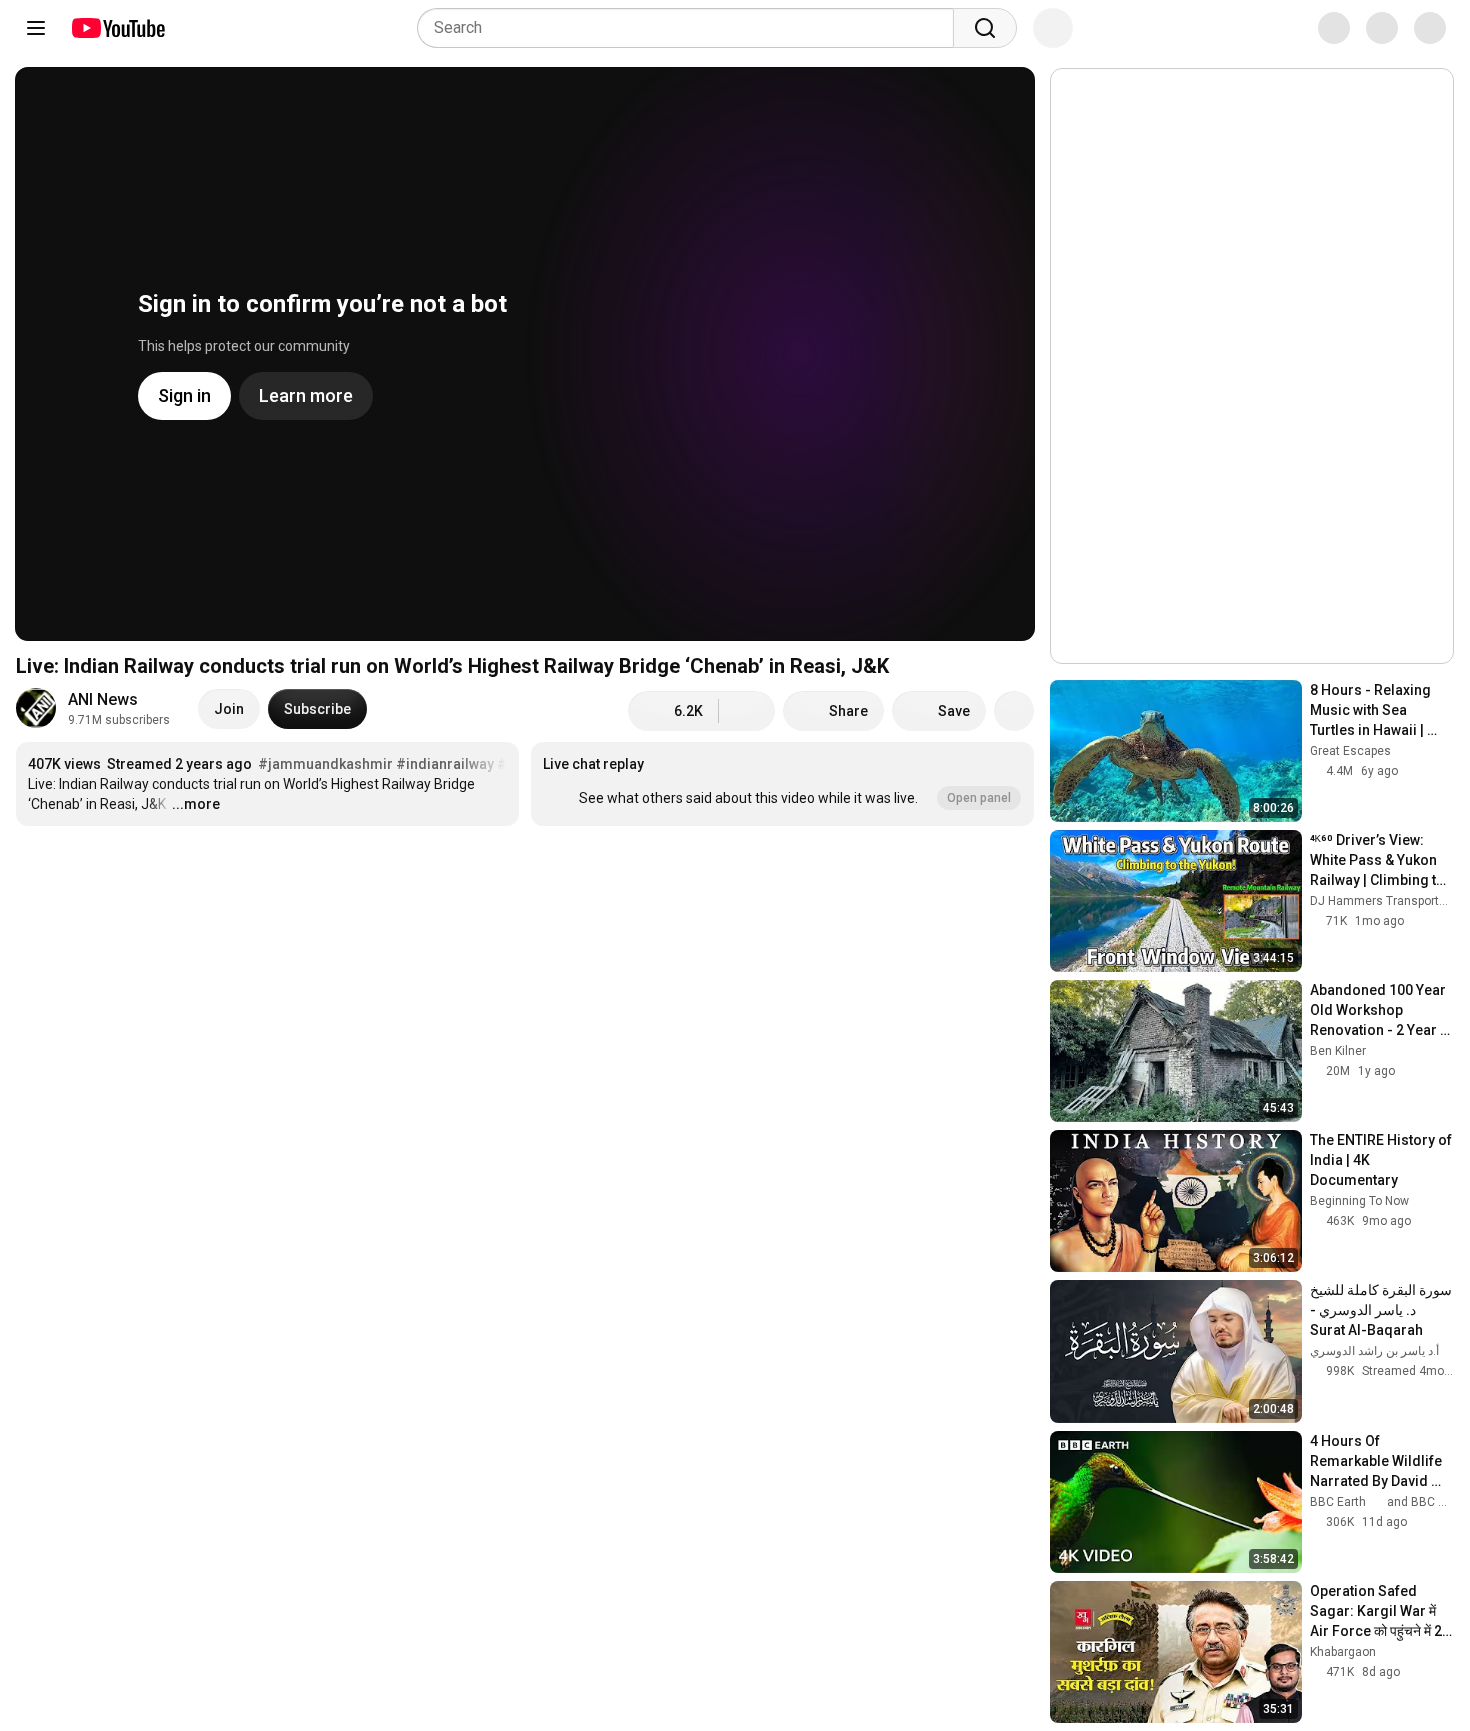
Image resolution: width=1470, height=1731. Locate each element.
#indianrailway (445, 764)
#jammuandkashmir (325, 764)
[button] (782, 784)
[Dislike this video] (747, 711)
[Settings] (1319, 28)
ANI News (103, 699)
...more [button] (196, 804)
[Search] (985, 28)
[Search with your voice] (1053, 28)
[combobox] (691, 28)
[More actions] (1014, 711)
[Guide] (36, 28)
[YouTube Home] (117, 28)
